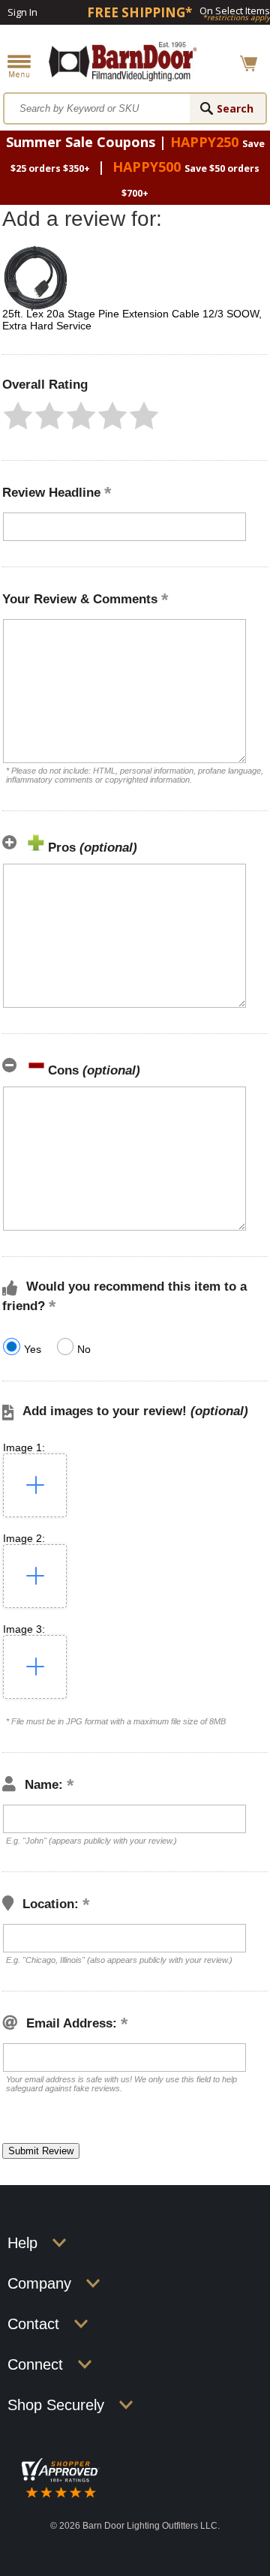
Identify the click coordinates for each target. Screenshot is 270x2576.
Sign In (22, 12)
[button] (18, 416)
